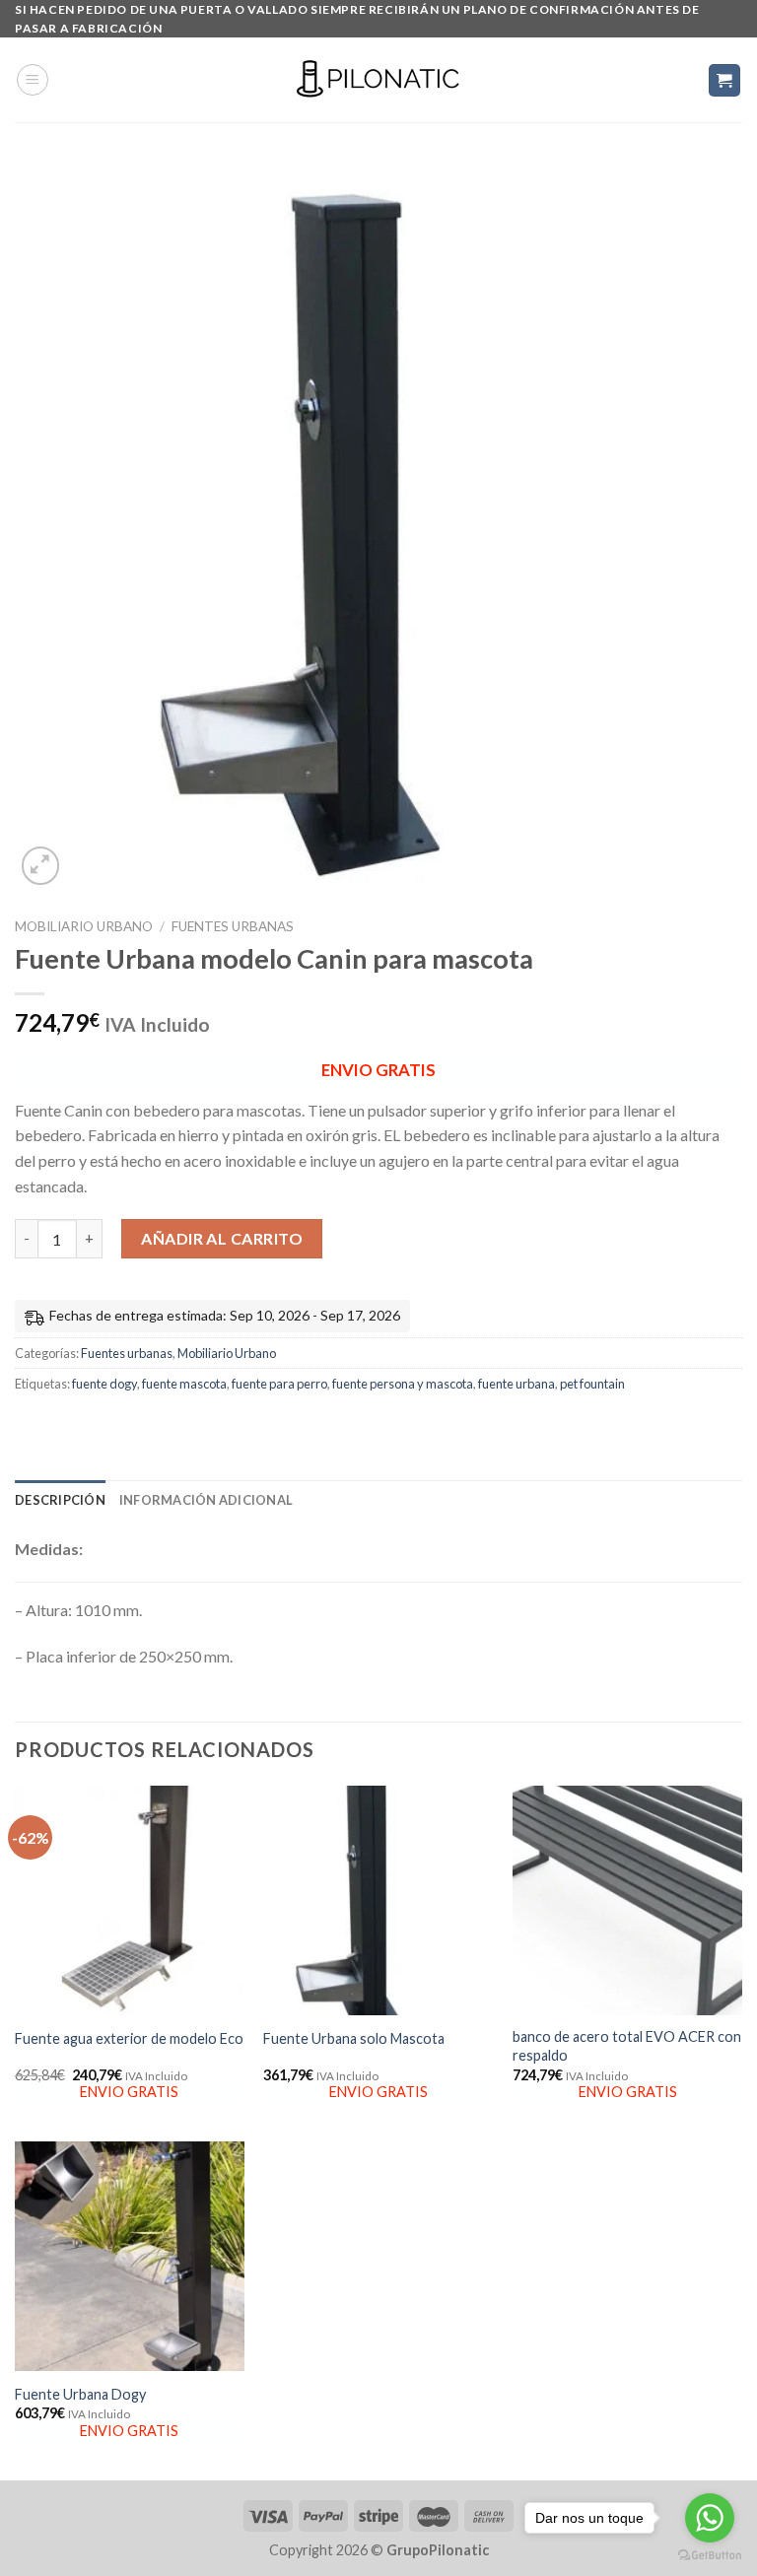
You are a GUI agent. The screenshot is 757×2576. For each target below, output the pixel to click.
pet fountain (592, 1384)
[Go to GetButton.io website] (710, 2556)
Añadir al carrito (222, 1238)
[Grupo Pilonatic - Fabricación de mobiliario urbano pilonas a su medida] (378, 80)
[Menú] (33, 80)
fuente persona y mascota (403, 1384)
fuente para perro (279, 1384)
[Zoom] (41, 866)
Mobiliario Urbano (84, 926)
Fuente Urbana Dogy (80, 2394)
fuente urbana (516, 1384)
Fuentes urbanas (233, 926)
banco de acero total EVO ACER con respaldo (627, 2046)
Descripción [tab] (60, 1500)
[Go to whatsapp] (710, 2518)
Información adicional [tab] (206, 1500)
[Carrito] (725, 80)
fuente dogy (104, 1384)
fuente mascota (184, 1384)
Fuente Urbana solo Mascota (354, 2038)
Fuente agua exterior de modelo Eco (129, 2038)
